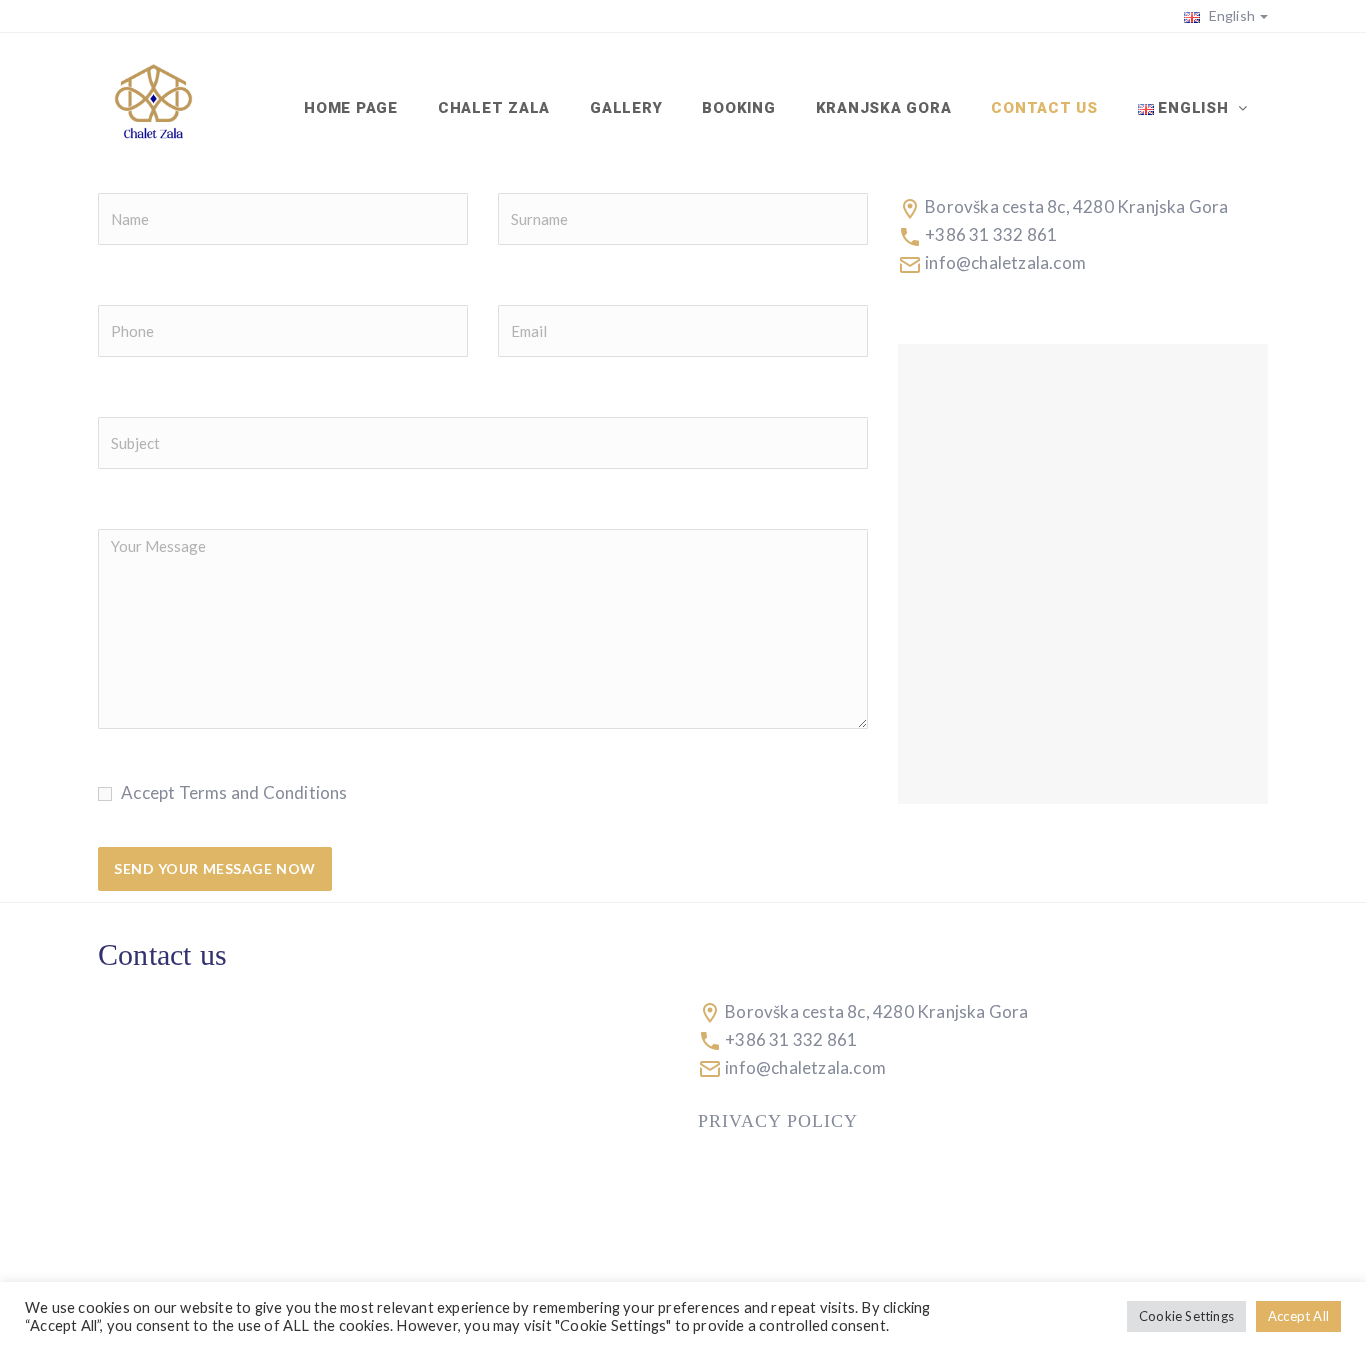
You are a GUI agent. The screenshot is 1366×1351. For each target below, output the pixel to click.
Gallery (626, 108)
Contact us (1044, 108)
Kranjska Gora (884, 108)
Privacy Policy (778, 1121)
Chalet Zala (494, 108)
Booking (738, 108)
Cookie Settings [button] (1186, 1316)
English (1230, 15)
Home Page (351, 108)
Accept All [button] (1298, 1316)
